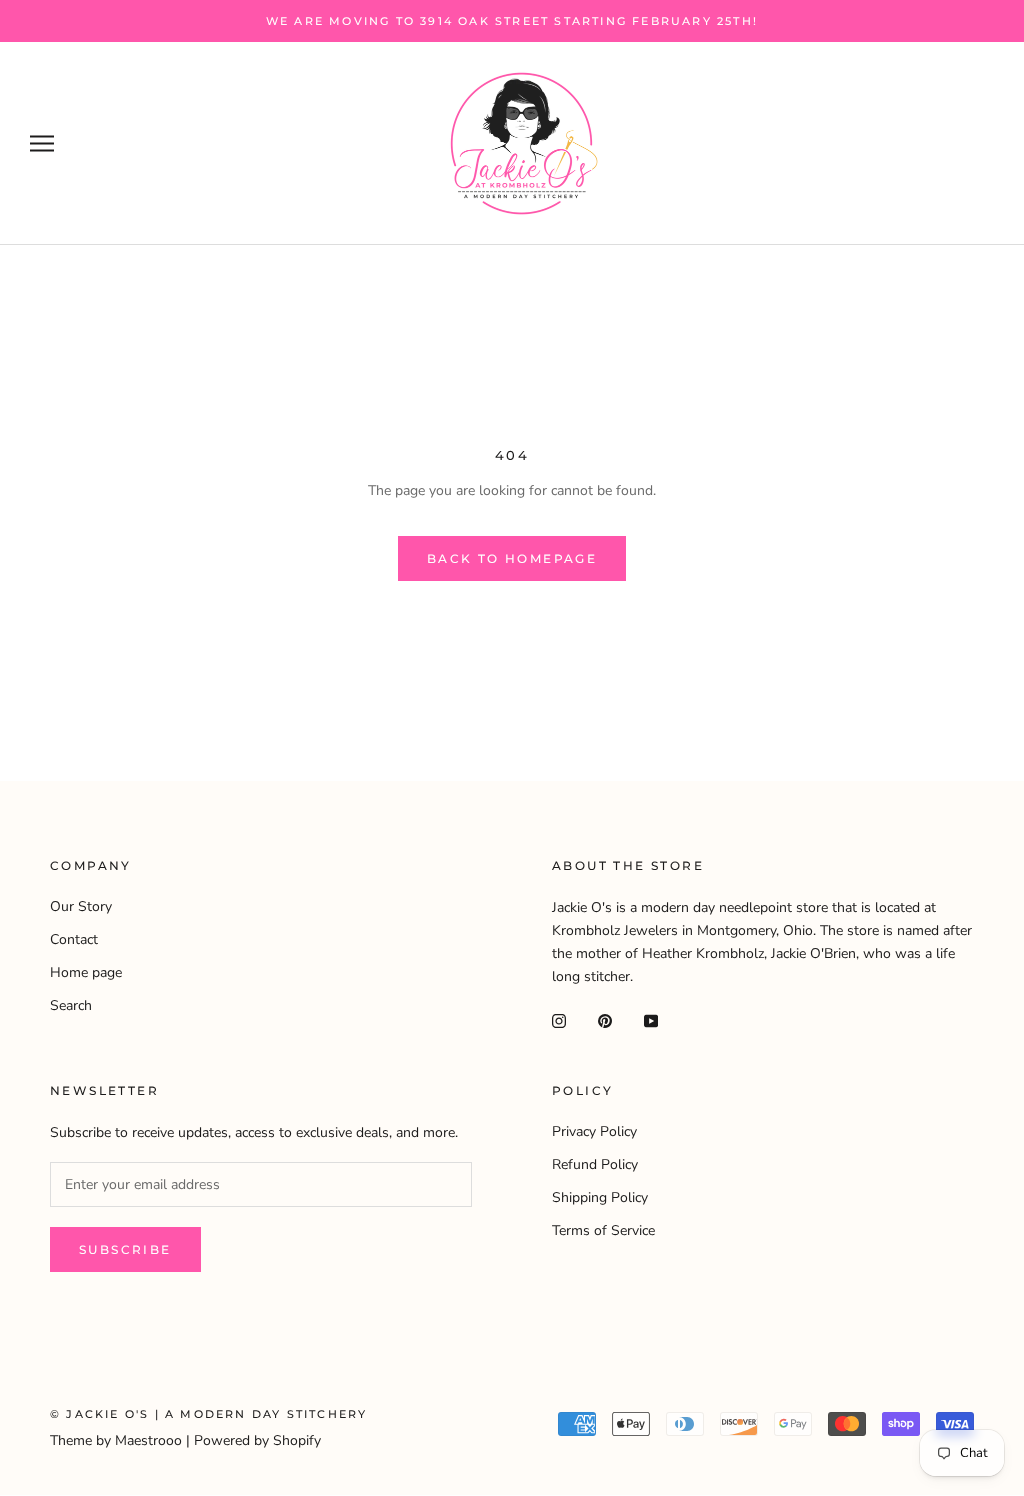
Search (71, 1005)
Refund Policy (595, 1164)
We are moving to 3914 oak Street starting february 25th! (512, 21)
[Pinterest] (605, 1019)
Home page (86, 972)
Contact (74, 939)
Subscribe (125, 1249)
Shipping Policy (600, 1197)
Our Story (81, 906)
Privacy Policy (594, 1131)
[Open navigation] (42, 143)
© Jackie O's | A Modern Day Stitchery (208, 1414)
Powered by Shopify (257, 1440)
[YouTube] (651, 1019)
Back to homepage (512, 558)
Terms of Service (603, 1230)
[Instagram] (559, 1019)
